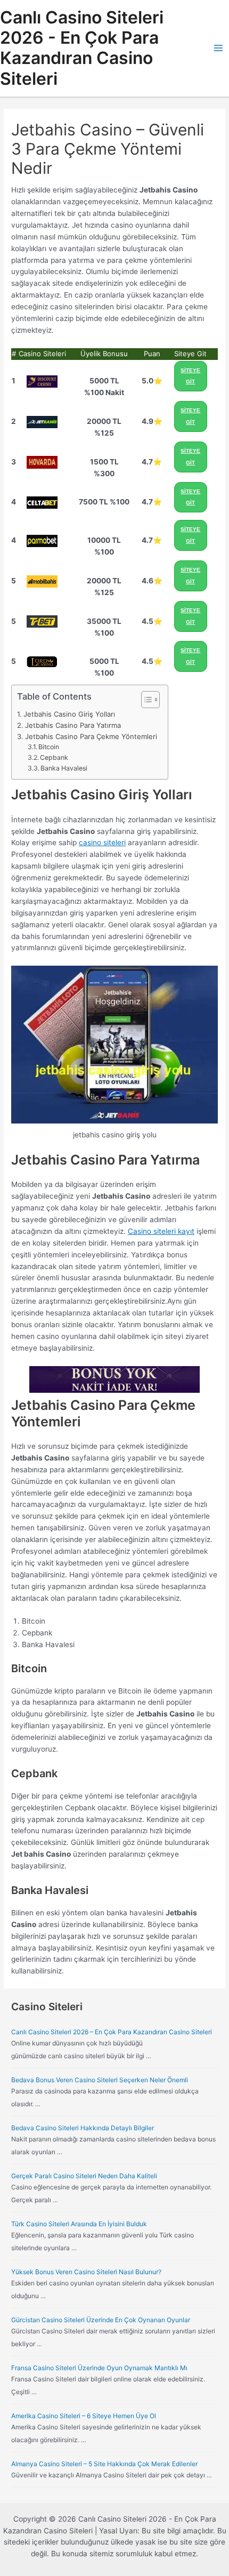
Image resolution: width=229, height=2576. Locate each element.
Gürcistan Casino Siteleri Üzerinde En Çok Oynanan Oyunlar (101, 2320)
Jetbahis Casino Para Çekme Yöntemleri (91, 736)
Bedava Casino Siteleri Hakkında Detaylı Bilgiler (83, 2128)
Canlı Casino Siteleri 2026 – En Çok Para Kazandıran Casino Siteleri (112, 2032)
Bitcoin (49, 747)
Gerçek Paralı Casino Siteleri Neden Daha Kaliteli (84, 2176)
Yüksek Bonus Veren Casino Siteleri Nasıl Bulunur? (86, 2272)
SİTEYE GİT (190, 376)
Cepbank (54, 757)
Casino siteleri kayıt (161, 1231)
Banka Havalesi (64, 768)
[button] (145, 700)
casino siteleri (102, 842)
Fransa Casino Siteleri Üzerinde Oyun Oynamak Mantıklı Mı (99, 2368)
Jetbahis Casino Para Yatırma (73, 725)
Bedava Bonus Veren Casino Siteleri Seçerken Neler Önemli (100, 2080)
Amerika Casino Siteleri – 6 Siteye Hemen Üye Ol (84, 2416)
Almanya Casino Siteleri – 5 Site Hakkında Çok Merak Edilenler (104, 2464)
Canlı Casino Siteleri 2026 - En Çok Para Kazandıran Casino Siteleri (82, 48)
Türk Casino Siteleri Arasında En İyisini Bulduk (79, 2224)
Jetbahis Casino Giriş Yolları (69, 714)
